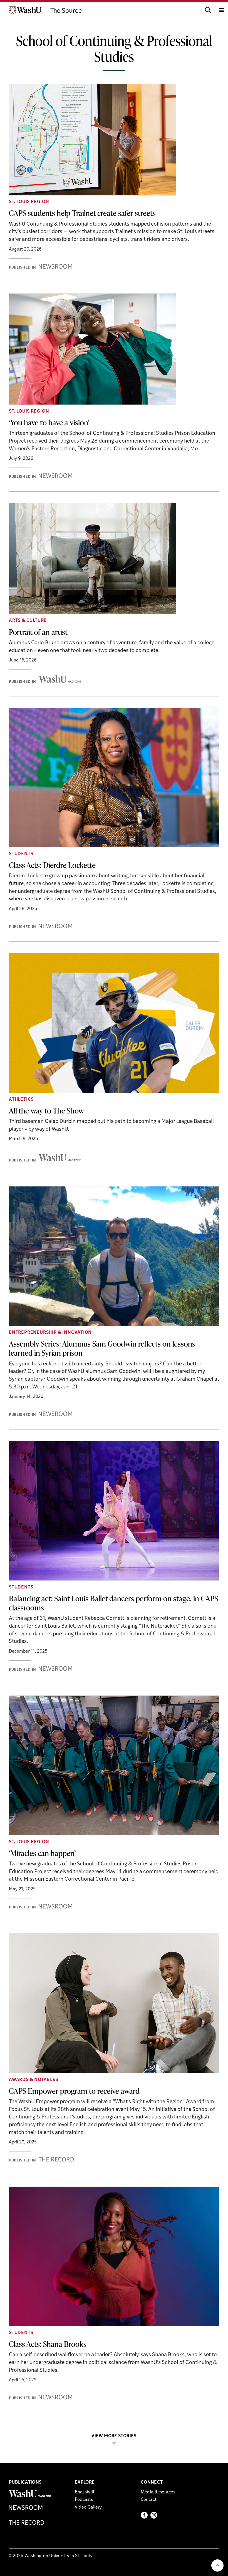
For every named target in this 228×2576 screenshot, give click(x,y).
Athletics (21, 1100)
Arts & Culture (28, 621)
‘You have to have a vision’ (49, 422)
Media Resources (158, 2492)
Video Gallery (88, 2507)
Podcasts (84, 2500)
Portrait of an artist (38, 632)
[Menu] (221, 10)
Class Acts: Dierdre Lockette (52, 865)
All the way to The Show (46, 1110)
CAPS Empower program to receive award (74, 2091)
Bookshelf (85, 2492)
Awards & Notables (34, 2080)
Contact (149, 2500)
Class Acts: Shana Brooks (48, 2344)
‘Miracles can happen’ (42, 1853)
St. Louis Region (29, 202)
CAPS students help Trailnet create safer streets (82, 213)
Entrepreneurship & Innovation (50, 1333)
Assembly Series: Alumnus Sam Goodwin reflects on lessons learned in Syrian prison (102, 1348)
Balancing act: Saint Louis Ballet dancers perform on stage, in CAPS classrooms (113, 1603)
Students (21, 854)
